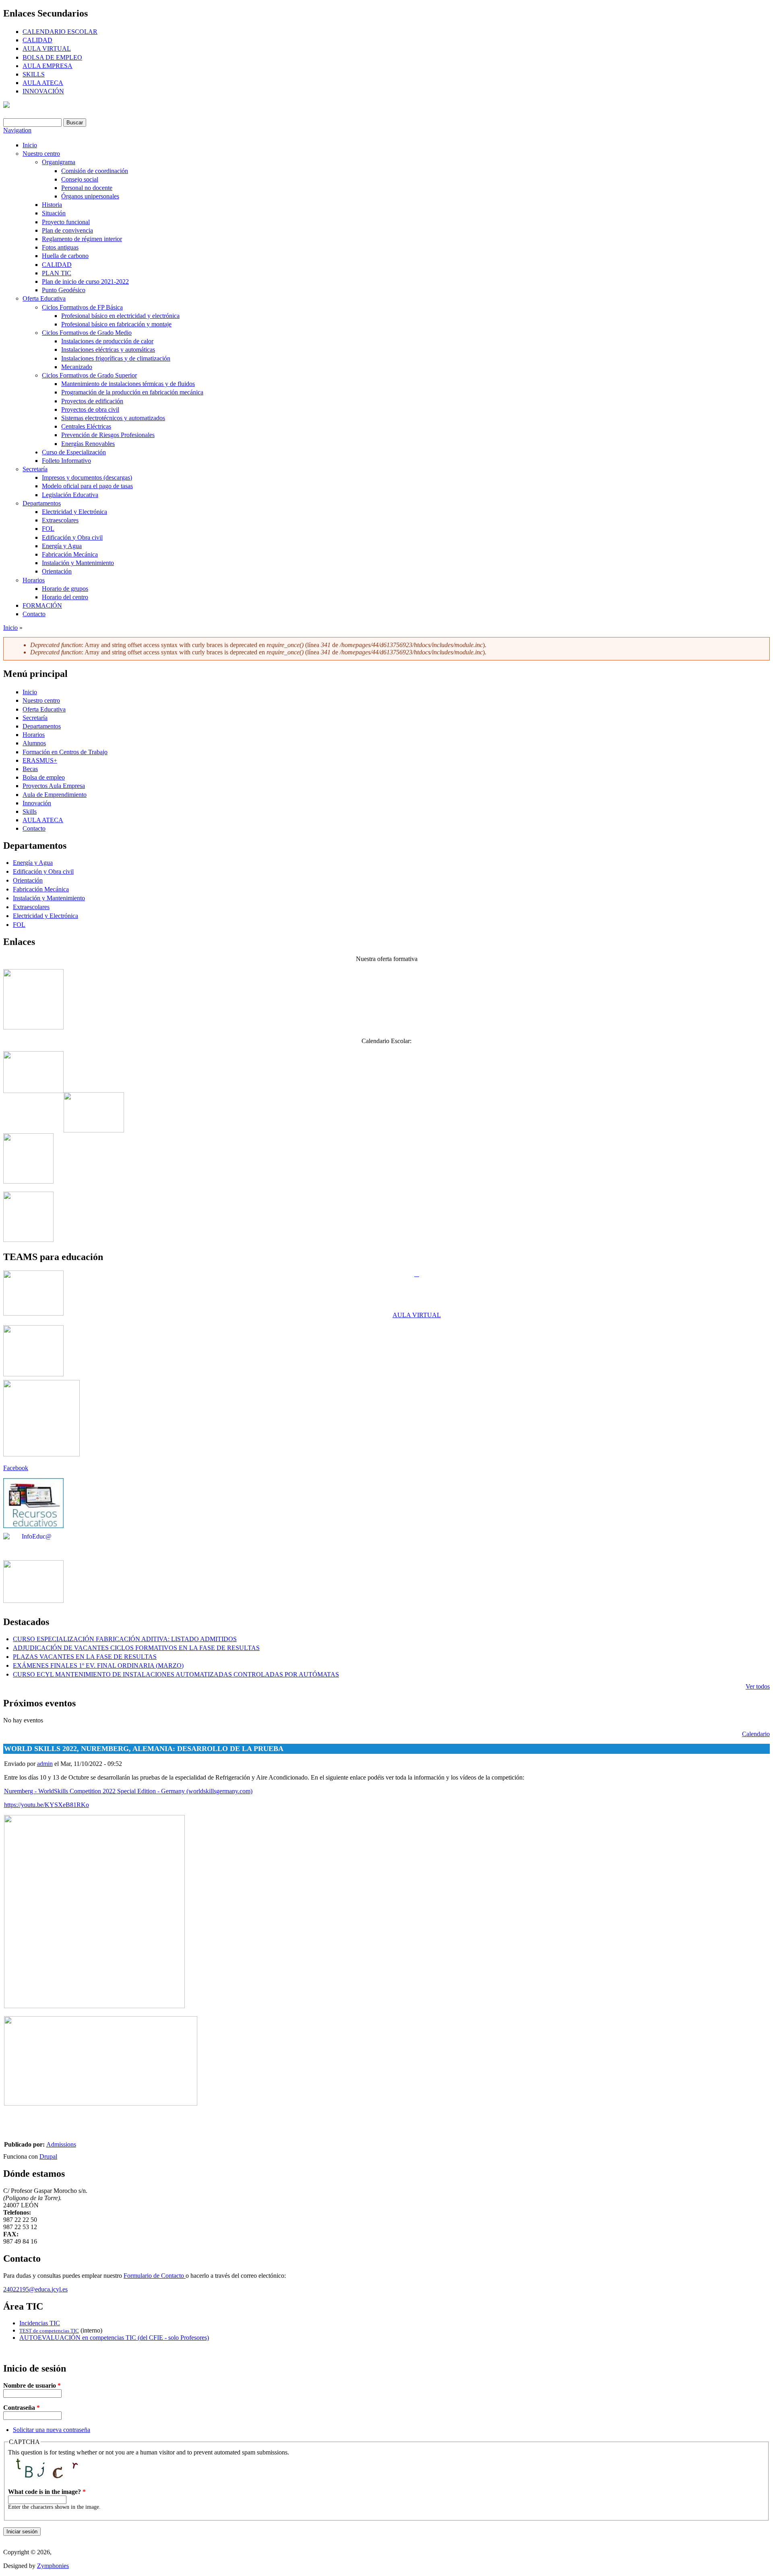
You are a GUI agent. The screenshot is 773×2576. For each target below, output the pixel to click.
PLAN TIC (57, 273)
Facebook (16, 1468)
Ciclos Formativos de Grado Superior (89, 375)
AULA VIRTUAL (47, 48)
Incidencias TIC (40, 2323)
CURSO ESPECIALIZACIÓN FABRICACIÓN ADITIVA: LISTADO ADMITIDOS (125, 1639)
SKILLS (34, 74)
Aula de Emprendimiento (55, 795)
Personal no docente (87, 188)
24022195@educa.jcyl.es (35, 2289)
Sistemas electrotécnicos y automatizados (113, 418)
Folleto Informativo (66, 461)
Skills (30, 812)
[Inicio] (6, 106)
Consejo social (80, 179)
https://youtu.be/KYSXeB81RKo (47, 1805)
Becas (30, 769)
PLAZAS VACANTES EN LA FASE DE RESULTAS (85, 1657)
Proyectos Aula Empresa (54, 786)
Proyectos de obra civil (90, 409)
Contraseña (22, 2408)
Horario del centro (65, 597)
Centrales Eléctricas (86, 426)
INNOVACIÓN (43, 91)
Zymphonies (53, 2566)
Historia (52, 205)
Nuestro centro (41, 154)
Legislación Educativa (70, 495)
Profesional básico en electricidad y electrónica (120, 316)
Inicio (30, 145)
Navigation (17, 130)
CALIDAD (37, 40)
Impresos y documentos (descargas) (87, 477)
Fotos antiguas (60, 247)
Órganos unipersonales (90, 196)
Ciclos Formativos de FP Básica (82, 307)
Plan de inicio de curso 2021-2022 (85, 282)
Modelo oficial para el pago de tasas (87, 486)
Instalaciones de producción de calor (107, 341)
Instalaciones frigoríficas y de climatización (116, 358)
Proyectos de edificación (92, 401)
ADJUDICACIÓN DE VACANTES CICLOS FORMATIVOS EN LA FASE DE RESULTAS (136, 1648)
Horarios (34, 580)
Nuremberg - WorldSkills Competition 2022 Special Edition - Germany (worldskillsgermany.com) (128, 1791)
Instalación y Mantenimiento (78, 563)
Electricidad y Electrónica (74, 512)
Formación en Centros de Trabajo (65, 752)
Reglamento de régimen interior (82, 239)
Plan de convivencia (67, 230)
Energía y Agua (62, 546)
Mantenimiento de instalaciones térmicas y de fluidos (128, 384)
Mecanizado (77, 367)
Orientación (57, 571)
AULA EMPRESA (48, 66)
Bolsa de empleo (44, 777)
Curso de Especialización (74, 452)
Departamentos (42, 503)
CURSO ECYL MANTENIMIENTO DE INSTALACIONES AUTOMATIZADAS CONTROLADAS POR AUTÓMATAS (176, 1674)
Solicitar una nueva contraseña (52, 2430)
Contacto (34, 614)
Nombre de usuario (32, 2385)
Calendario (756, 1734)
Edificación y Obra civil (72, 537)
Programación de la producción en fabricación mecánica (132, 392)
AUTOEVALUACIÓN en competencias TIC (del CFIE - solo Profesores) (114, 2338)
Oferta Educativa (44, 298)
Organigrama (59, 162)
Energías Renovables (88, 444)
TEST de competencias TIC (49, 2331)
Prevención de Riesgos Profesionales (108, 435)
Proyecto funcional (66, 222)
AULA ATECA (43, 83)
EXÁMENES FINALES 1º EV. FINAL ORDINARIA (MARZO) (98, 1665)
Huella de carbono (65, 256)
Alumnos (34, 743)
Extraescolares (60, 520)
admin (45, 1764)
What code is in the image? (47, 2492)
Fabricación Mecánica (70, 554)
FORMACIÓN (42, 605)
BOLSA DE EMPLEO (52, 57)
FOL (48, 529)
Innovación (37, 803)
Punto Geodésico (64, 290)
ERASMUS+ (40, 760)
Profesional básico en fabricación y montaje (116, 324)
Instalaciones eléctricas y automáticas (108, 350)
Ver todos (758, 1686)
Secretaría (35, 469)
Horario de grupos (65, 589)
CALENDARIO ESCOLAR (60, 32)
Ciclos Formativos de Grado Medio (87, 333)
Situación (54, 213)
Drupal (48, 2156)
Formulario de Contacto (155, 2276)
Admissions (61, 2144)
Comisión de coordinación (95, 171)
